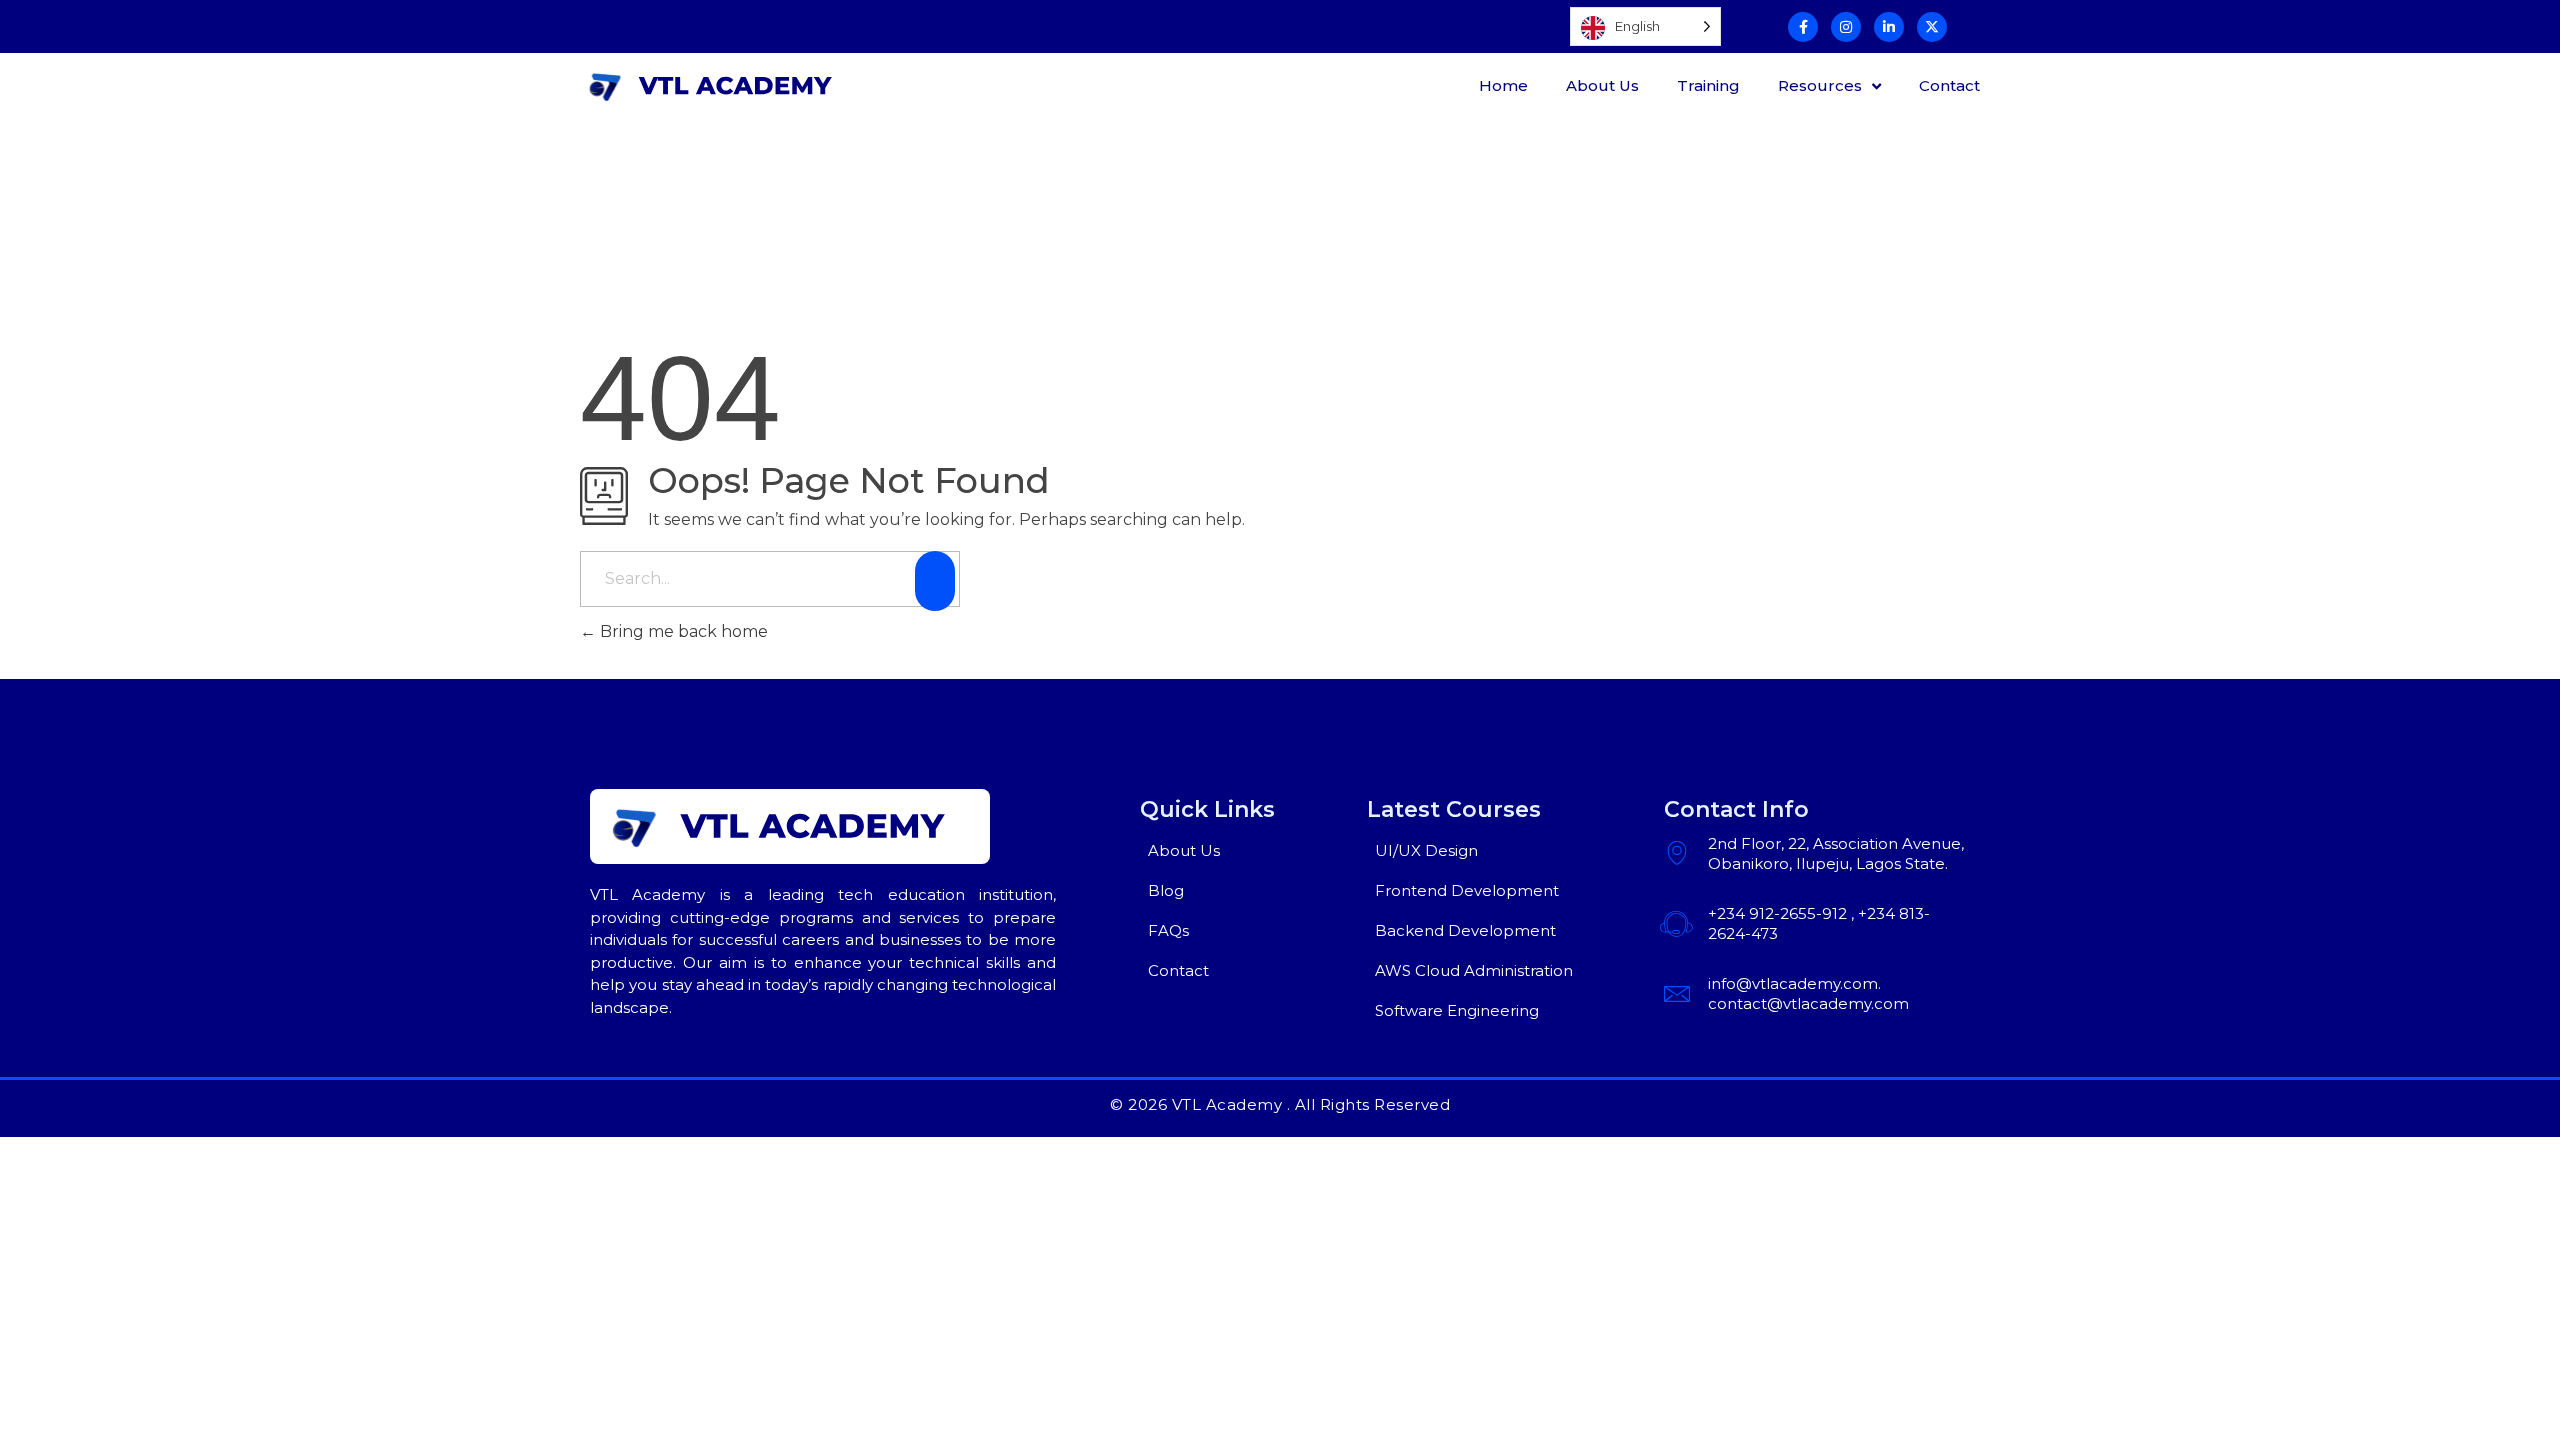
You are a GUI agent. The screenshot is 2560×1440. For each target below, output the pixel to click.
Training (1708, 85)
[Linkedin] (1889, 27)
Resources (1820, 85)
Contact (1949, 85)
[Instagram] (1846, 27)
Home (1503, 85)
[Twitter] (1932, 27)
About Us (1602, 85)
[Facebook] (1803, 27)
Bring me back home (682, 631)
